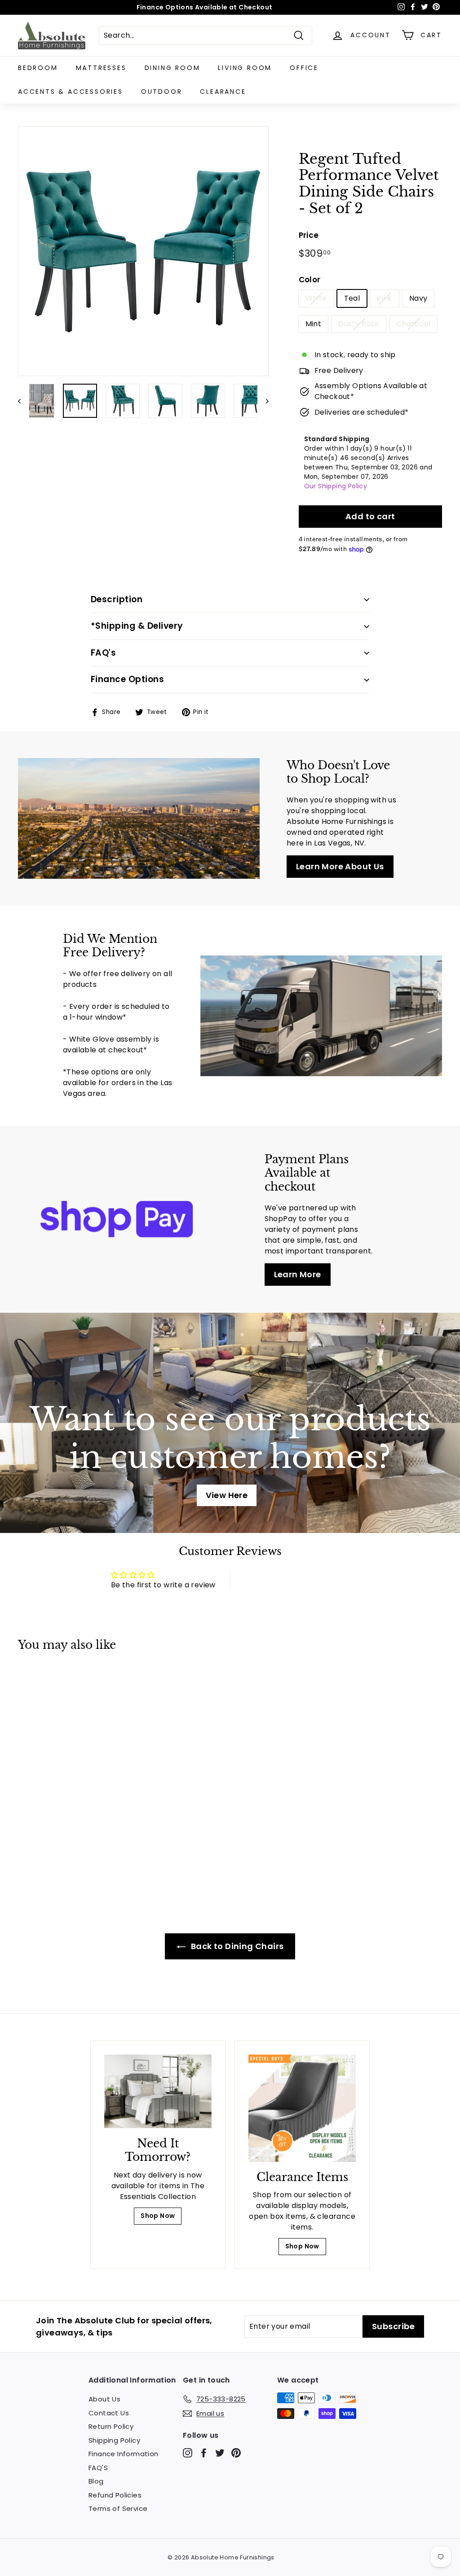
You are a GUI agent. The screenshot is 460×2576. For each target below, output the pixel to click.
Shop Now (158, 2216)
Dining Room (172, 68)
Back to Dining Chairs (237, 1946)
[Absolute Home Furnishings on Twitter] (220, 2453)
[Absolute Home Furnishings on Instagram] (188, 2453)
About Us (104, 2399)
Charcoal (413, 324)
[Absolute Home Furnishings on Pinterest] (236, 2453)
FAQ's (103, 653)
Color (310, 280)
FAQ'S (98, 2468)
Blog (96, 2481)
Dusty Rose (359, 324)
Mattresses (101, 68)
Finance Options (127, 679)
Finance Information (124, 2454)
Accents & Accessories (71, 92)
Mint (314, 324)
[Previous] (24, 401)
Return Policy (111, 2426)
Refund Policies (115, 2495)
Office (304, 68)
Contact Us (109, 2413)
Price (309, 235)
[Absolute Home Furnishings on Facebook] (204, 2453)
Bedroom (38, 68)
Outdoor (162, 92)
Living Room (245, 68)
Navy (418, 298)
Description (117, 599)
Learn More (298, 1274)
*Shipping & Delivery (137, 626)
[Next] (263, 401)
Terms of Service (118, 2508)
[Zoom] (143, 251)
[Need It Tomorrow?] (158, 2091)
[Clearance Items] (302, 2108)
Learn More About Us (340, 866)
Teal (352, 298)
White (316, 298)
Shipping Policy (114, 2440)
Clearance (223, 92)
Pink (385, 298)
